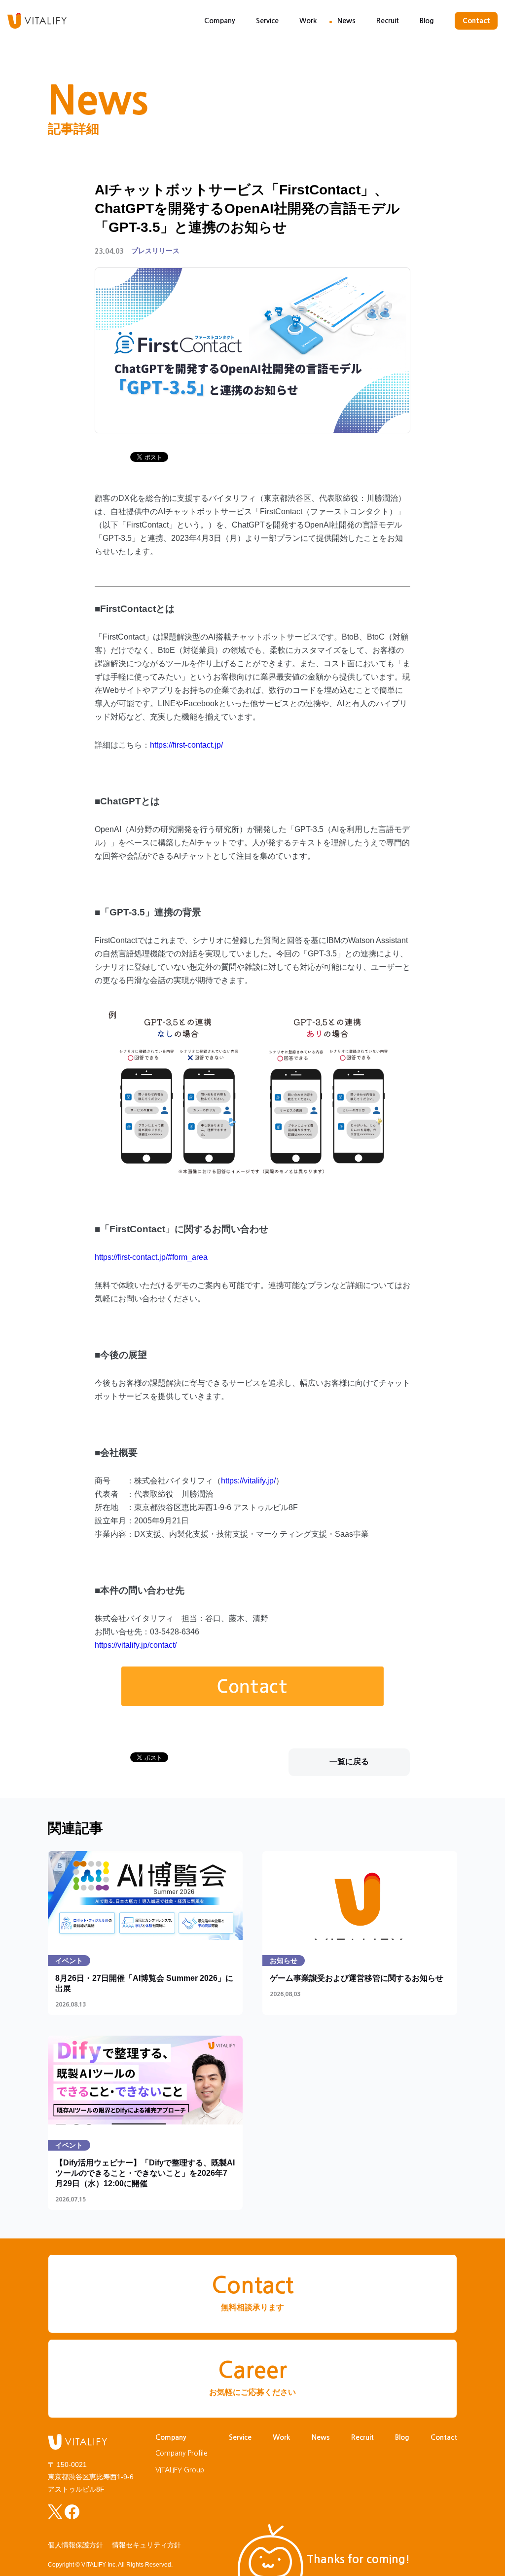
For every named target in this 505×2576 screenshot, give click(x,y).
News (346, 21)
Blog (427, 21)
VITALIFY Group (180, 2470)
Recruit (388, 21)
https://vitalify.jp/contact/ (136, 1645)
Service (267, 21)
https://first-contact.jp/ (186, 745)
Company (220, 21)
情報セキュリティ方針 (146, 2545)
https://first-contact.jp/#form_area (151, 1257)
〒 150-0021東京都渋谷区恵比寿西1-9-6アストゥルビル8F (91, 2477)
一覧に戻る (349, 1762)
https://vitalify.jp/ (248, 1481)
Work (308, 21)
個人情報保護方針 (75, 2545)
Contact (476, 21)
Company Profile (181, 2453)
